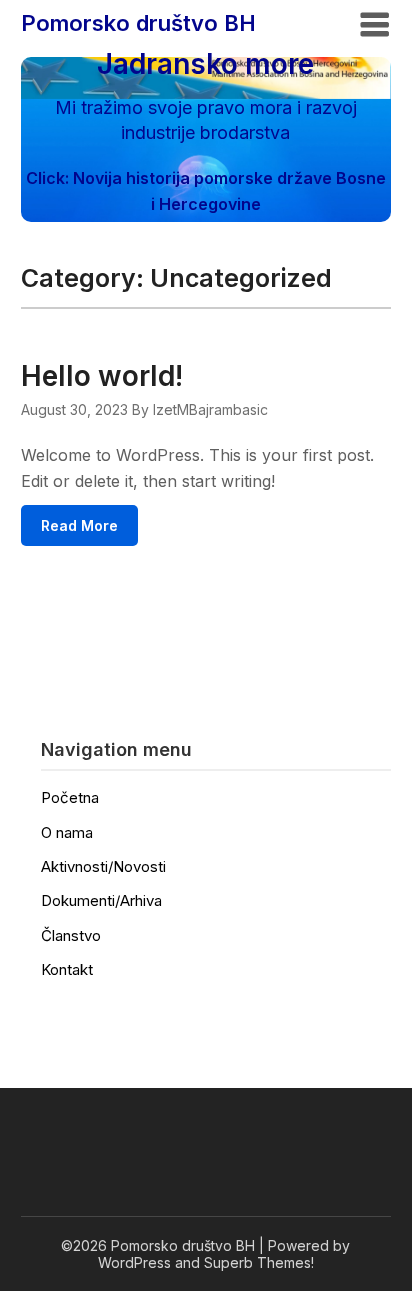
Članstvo (71, 935)
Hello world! (102, 376)
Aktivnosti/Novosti (103, 866)
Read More (79, 525)
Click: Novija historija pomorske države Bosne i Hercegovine (206, 191)
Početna (70, 797)
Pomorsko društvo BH (138, 23)
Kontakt (67, 969)
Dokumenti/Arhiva (101, 900)
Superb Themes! (259, 1262)
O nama (67, 832)
